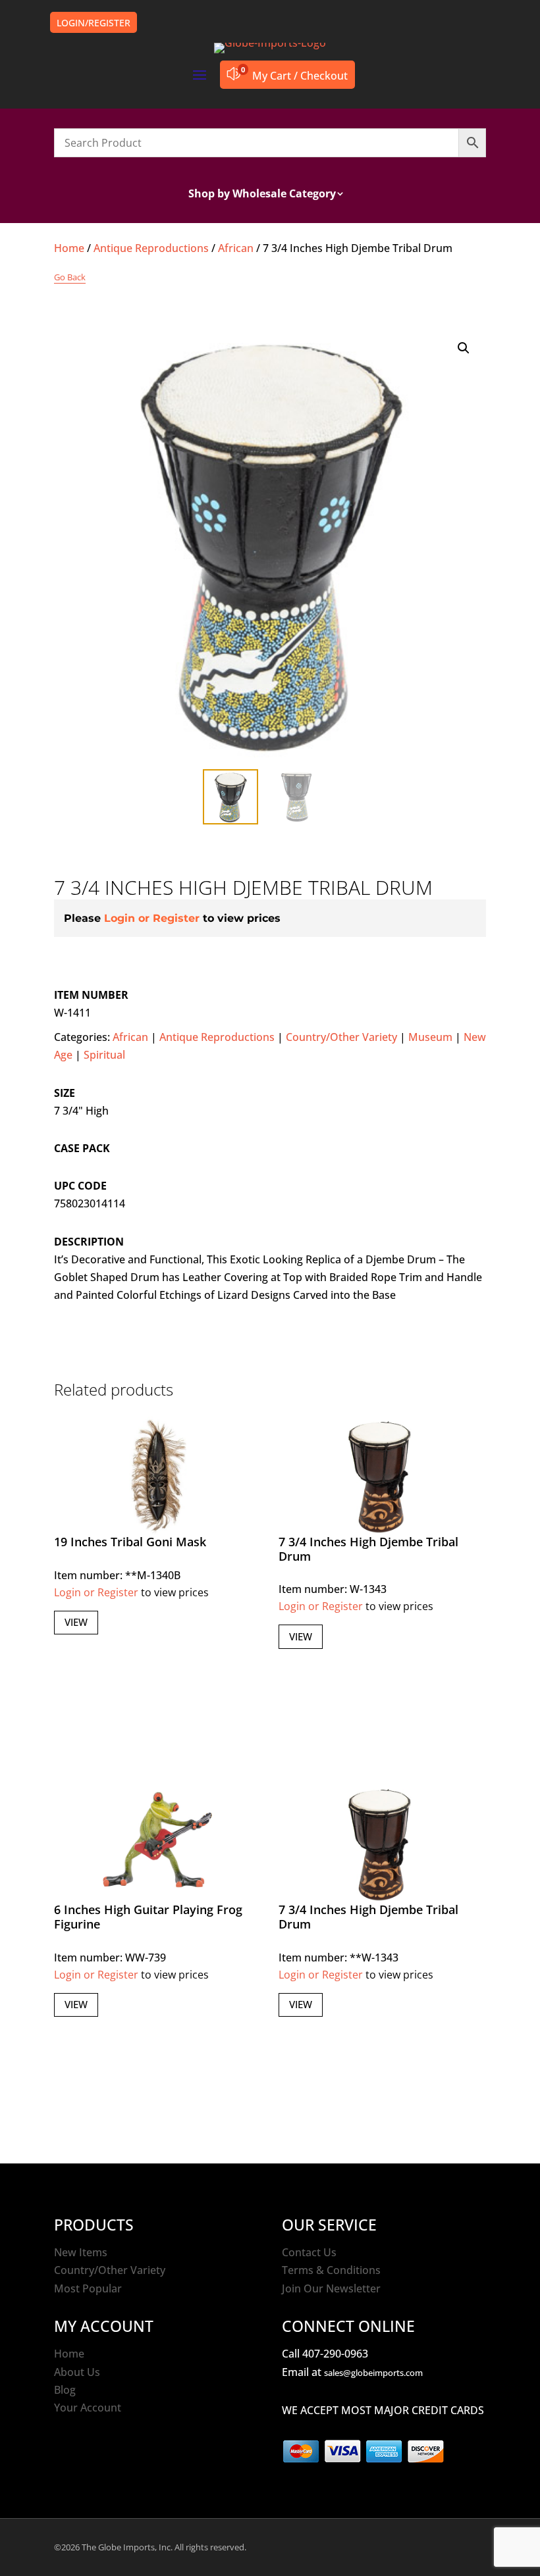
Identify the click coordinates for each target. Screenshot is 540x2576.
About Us (77, 2372)
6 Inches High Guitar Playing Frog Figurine (148, 1917)
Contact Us (309, 2252)
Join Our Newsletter (331, 2288)
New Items (81, 2252)
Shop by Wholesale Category (262, 195)
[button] (464, 348)
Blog (65, 2390)
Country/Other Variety (341, 1037)
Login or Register (152, 918)
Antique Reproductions (151, 248)
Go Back (70, 277)
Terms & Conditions (331, 2270)
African (236, 248)
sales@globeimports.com (373, 2373)
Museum (430, 1037)
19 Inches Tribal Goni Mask (130, 1542)
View (76, 1622)
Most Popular (88, 2288)
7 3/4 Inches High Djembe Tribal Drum (368, 1549)
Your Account (88, 2408)
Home (69, 248)
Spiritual (104, 1055)
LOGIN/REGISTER (94, 23)
